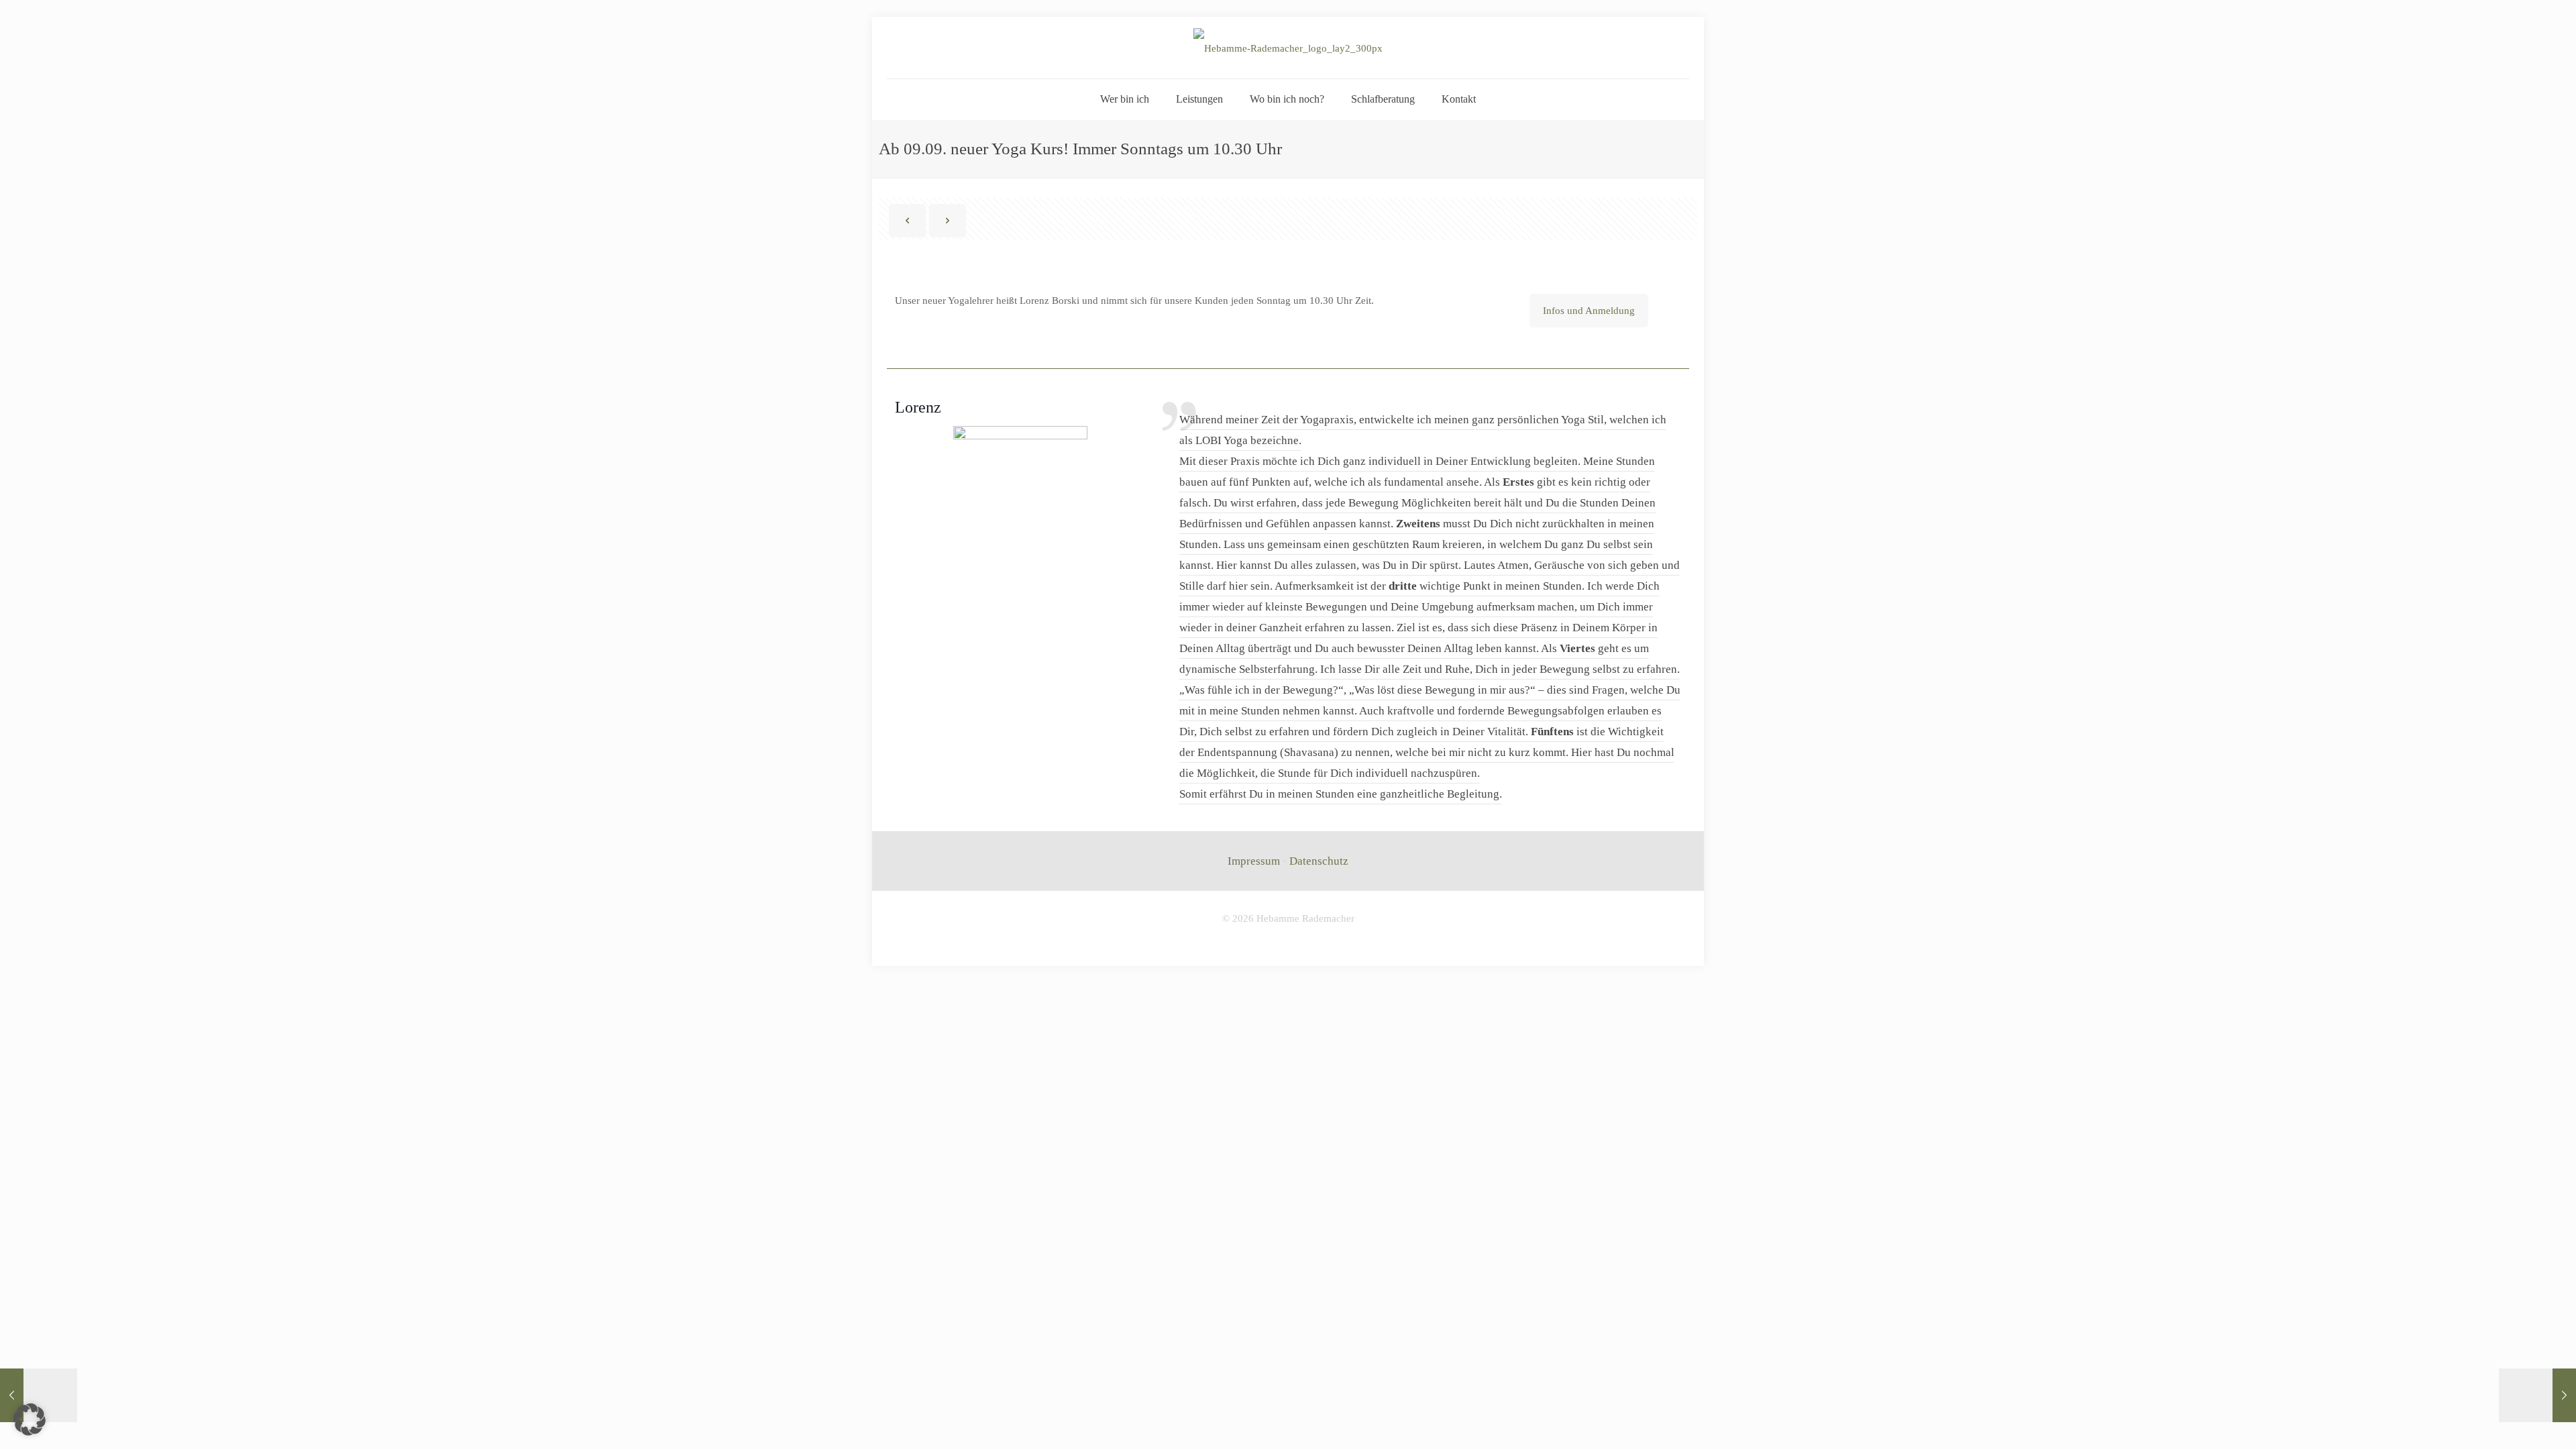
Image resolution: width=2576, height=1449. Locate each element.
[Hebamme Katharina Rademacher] (1288, 48)
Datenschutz (1319, 861)
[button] (30, 1419)
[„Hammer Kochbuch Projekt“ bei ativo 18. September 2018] (2537, 1395)
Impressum (1254, 861)
